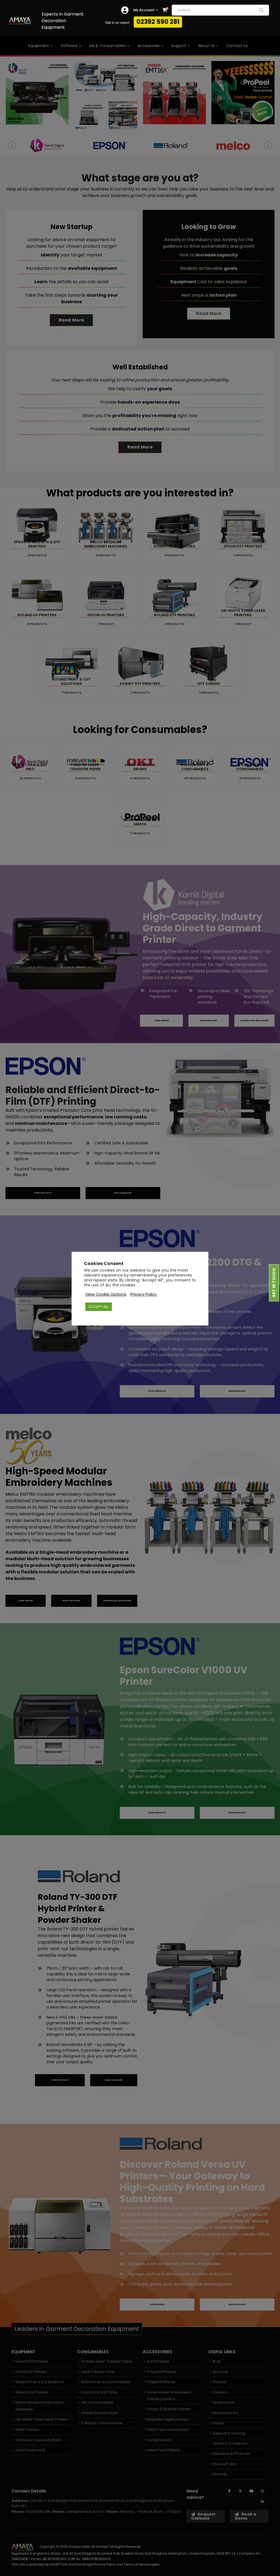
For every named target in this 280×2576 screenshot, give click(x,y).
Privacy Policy (144, 1294)
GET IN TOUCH (274, 1283)
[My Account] (125, 10)
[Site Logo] (20, 21)
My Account (144, 10)
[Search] (261, 10)
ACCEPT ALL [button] (99, 1307)
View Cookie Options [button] (106, 1294)
